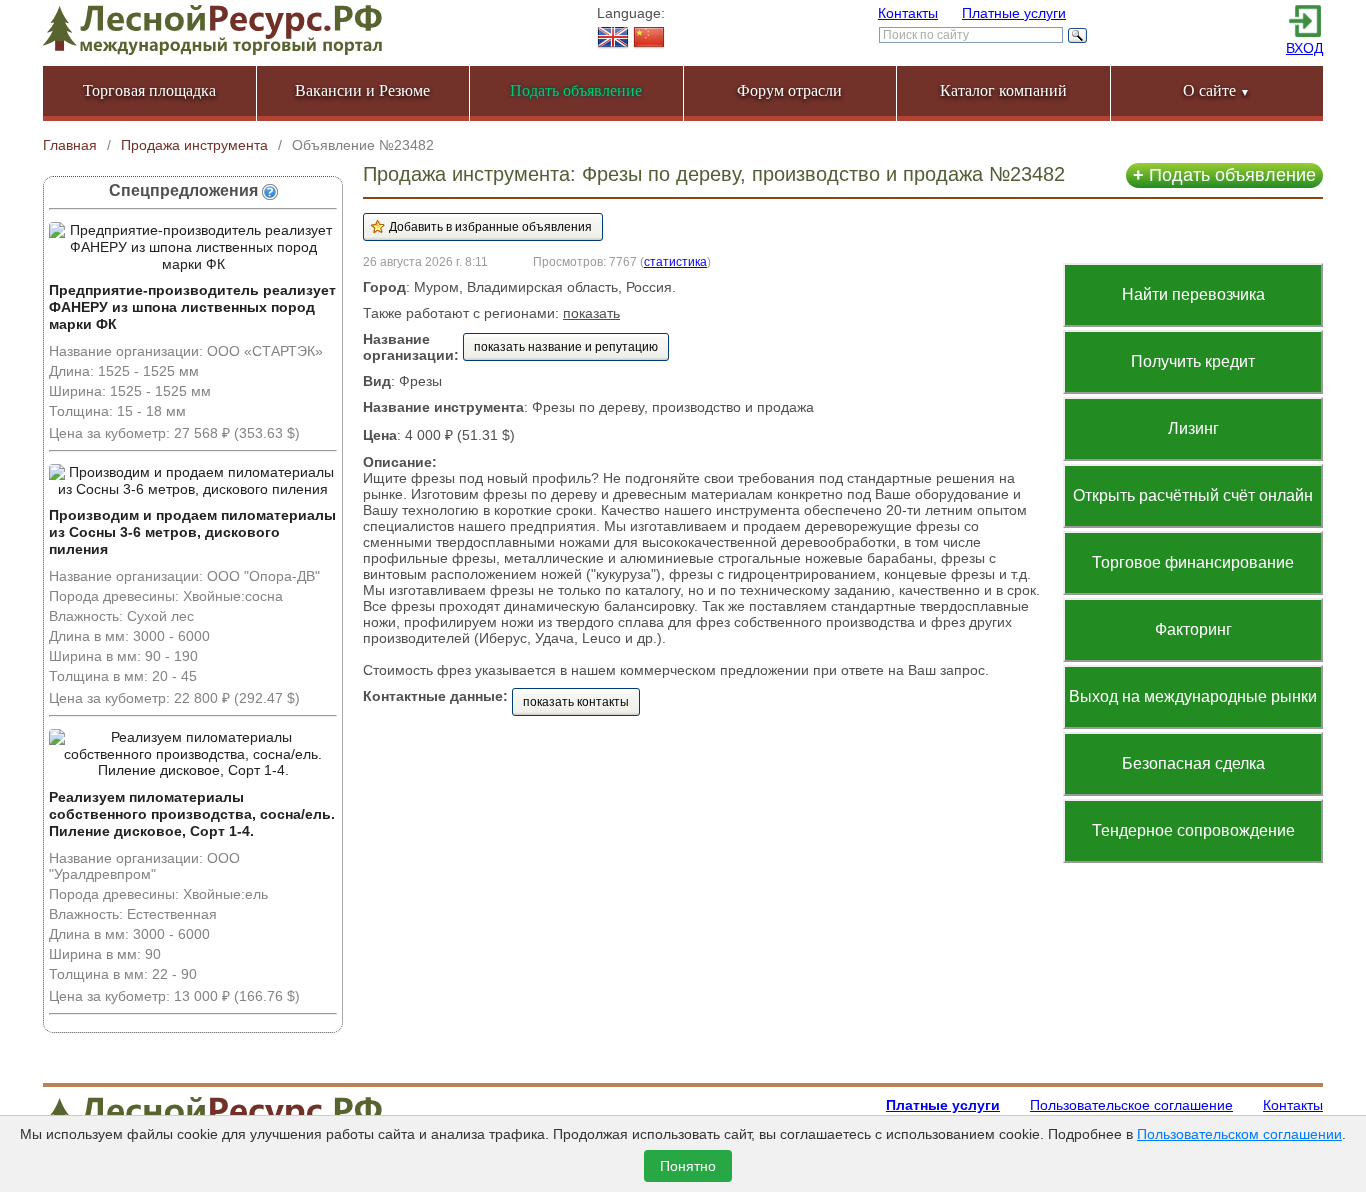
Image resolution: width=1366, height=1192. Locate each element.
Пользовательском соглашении (1239, 1134)
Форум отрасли (789, 90)
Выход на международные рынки (1193, 696)
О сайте (1216, 90)
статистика (675, 261)
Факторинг (1193, 629)
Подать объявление (1224, 175)
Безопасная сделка (1193, 763)
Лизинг (1193, 428)
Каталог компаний (1003, 90)
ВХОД (1304, 48)
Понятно (688, 1166)
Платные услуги (1014, 13)
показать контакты (576, 702)
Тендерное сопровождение (1193, 830)
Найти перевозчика (1193, 294)
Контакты (908, 13)
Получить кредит (1193, 361)
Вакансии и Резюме (362, 90)
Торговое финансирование (1193, 562)
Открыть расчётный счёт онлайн (1193, 495)
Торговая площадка (149, 90)
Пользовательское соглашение (1131, 1105)
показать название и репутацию (566, 347)
